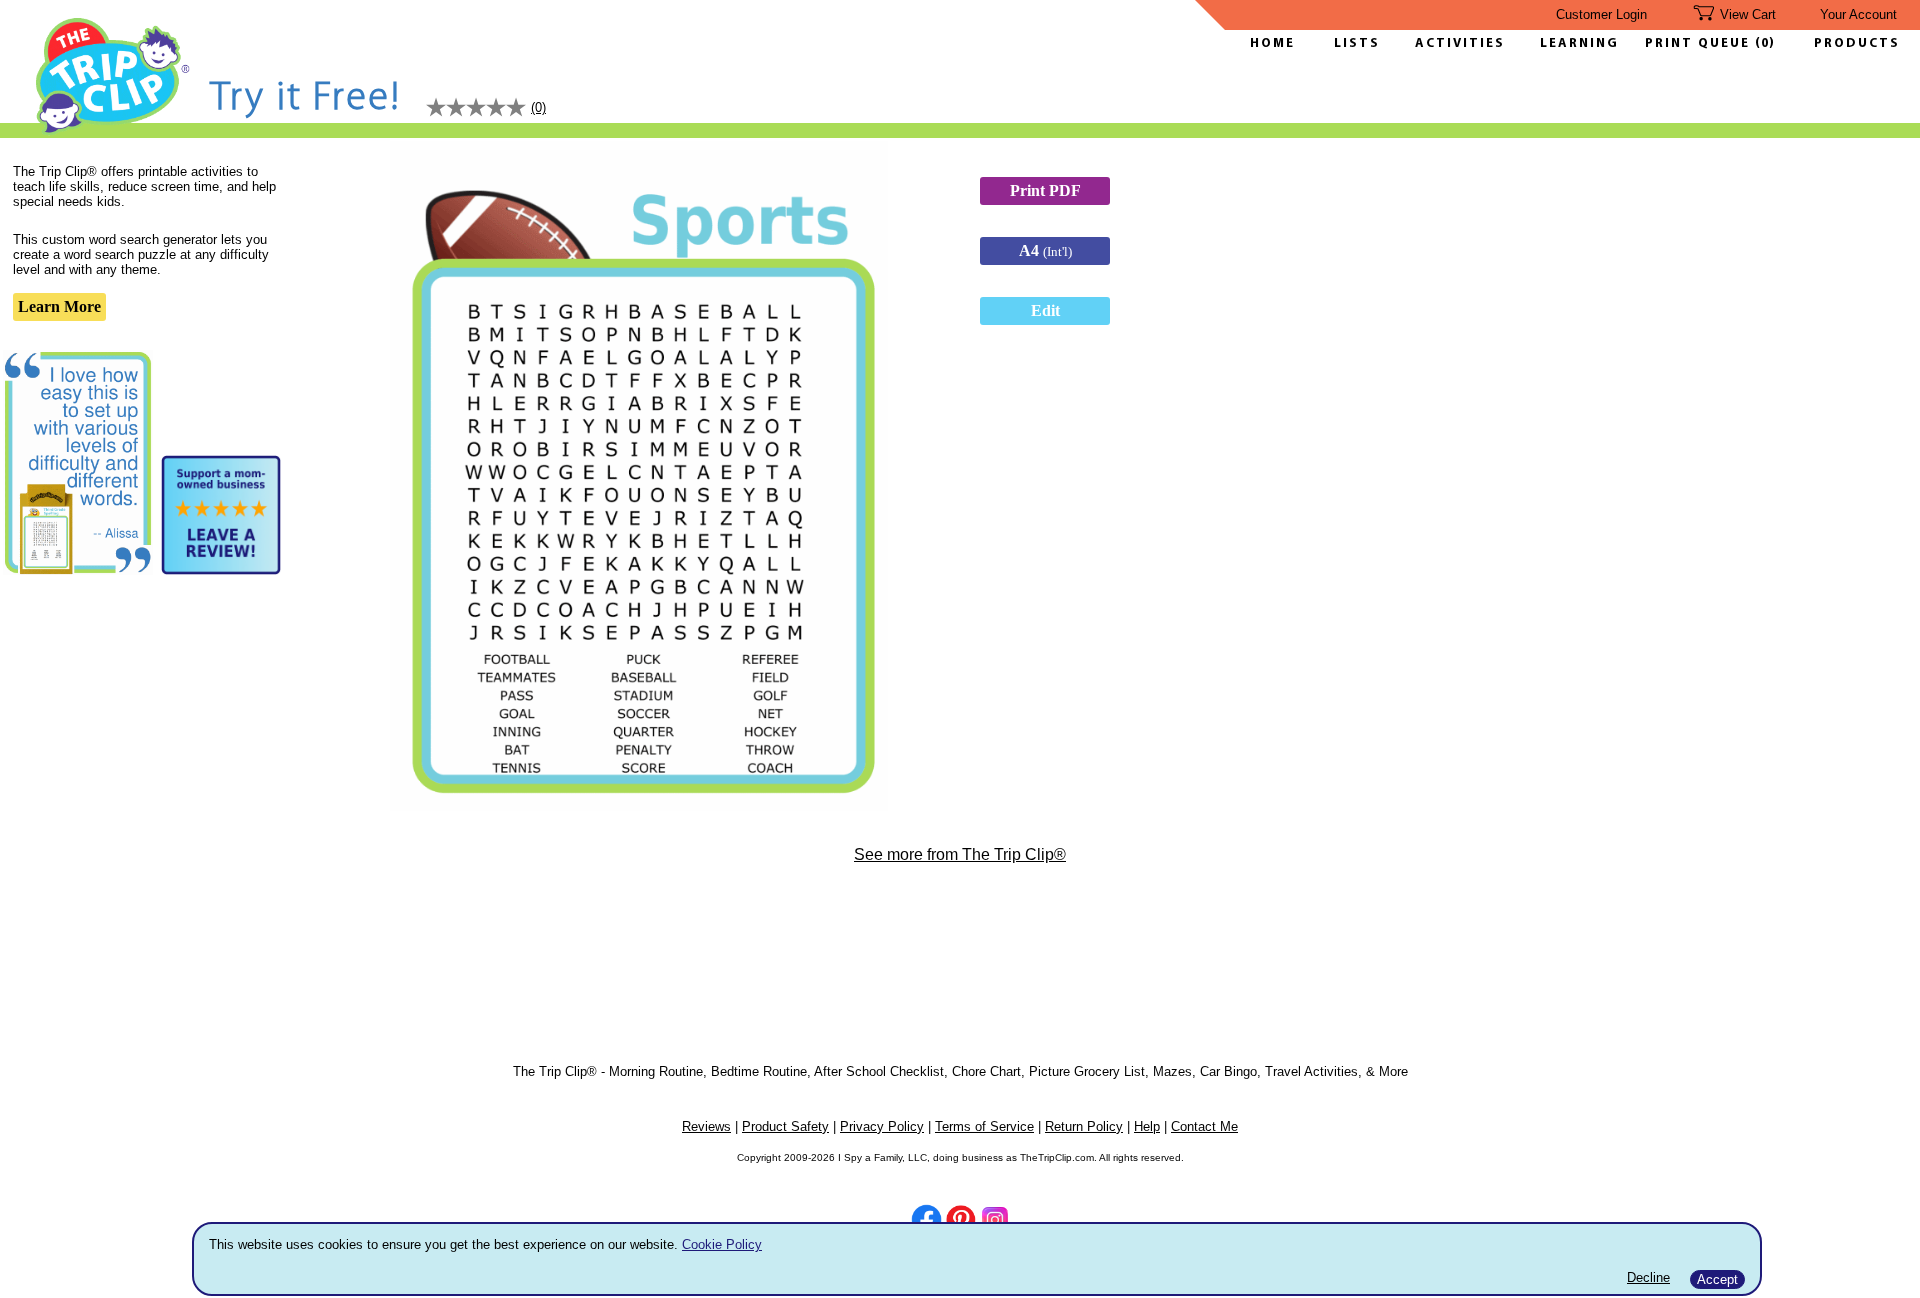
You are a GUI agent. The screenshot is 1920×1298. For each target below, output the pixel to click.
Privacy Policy (882, 1126)
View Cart (1748, 14)
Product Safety (785, 1126)
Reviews (706, 1126)
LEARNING (1574, 43)
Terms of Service (984, 1126)
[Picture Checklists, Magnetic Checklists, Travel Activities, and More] (113, 131)
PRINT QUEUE (1700, 43)
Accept (1717, 1279)
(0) (1765, 43)
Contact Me (1204, 1126)
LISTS (1357, 43)
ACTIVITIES (1460, 43)
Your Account (1858, 14)
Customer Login (1601, 14)
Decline (1648, 1277)
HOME (1272, 43)
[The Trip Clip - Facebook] (926, 1221)
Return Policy (1084, 1126)
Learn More (59, 306)
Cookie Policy (722, 1244)
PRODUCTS (1857, 43)
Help (1147, 1126)
